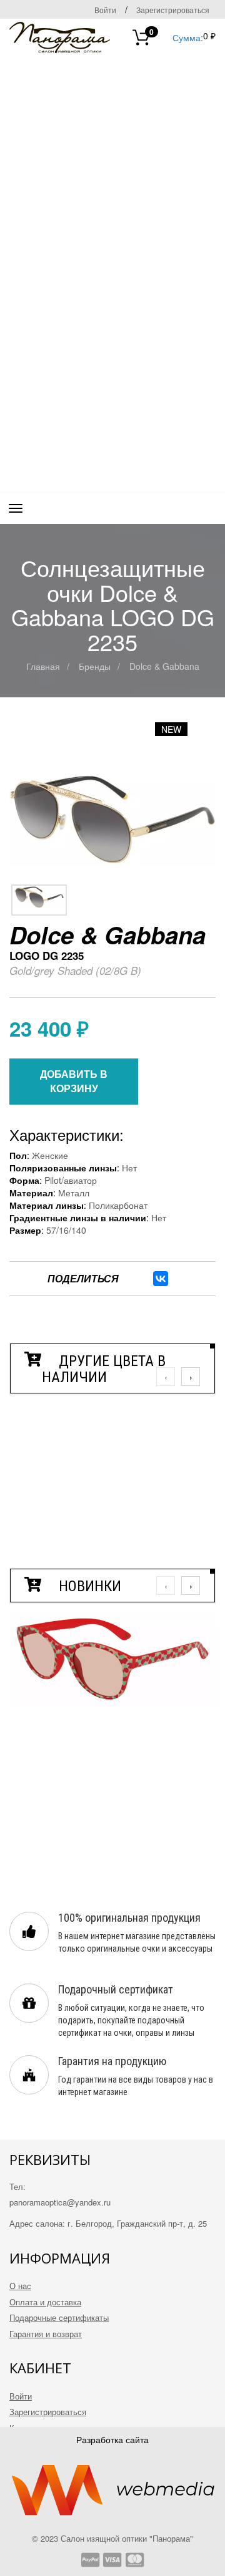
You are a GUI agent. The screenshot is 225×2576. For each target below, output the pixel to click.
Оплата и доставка (45, 2302)
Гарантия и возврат (46, 2334)
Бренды (95, 666)
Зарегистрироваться (173, 10)
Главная (43, 666)
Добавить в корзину (74, 1081)
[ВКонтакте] (161, 1279)
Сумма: (176, 36)
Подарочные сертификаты (59, 2317)
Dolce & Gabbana (164, 666)
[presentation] (166, 1377)
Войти (105, 10)
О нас (20, 2286)
